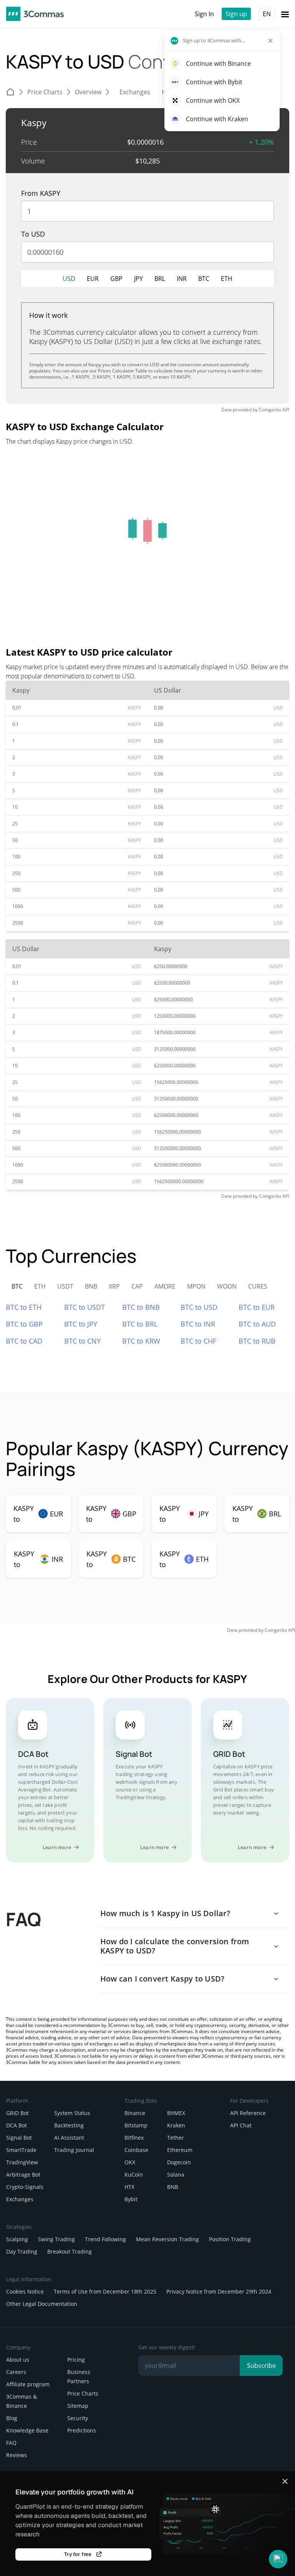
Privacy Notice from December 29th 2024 (219, 2291)
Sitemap (78, 2406)
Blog (12, 2418)
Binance (135, 2113)
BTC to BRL (140, 1324)
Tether (176, 2138)
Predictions (82, 2430)
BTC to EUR (257, 1307)
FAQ (11, 2443)
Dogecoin (179, 2162)
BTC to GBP (24, 1324)
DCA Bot (17, 2125)
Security (78, 2418)
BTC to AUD (257, 1324)
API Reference (248, 2113)
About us (18, 2360)
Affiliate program (28, 2384)
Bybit (131, 2199)
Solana (176, 2174)
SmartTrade (21, 2150)
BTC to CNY (82, 1341)
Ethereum (180, 2150)
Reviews (17, 2455)
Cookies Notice (25, 2291)
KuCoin (134, 2174)
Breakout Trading (70, 2251)
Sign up (236, 14)
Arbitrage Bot (23, 2174)
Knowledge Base (27, 2430)
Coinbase (136, 2150)
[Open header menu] (285, 14)
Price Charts (83, 2393)
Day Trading (22, 2251)
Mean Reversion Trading (167, 2239)
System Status (72, 2113)
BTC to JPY (81, 1324)
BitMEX (176, 2113)
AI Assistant (69, 2138)
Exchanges (20, 2199)
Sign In (204, 14)
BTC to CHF (198, 1341)
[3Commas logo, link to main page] (35, 14)
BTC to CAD (24, 1341)
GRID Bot (17, 2113)
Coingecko (270, 410)
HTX (129, 2187)
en (267, 14)
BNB (173, 2187)
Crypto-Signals (25, 2187)
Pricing (76, 2360)
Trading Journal (74, 2150)
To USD (33, 234)
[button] (278, 2559)
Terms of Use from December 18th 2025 (105, 2291)
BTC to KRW (141, 1341)
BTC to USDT (85, 1307)
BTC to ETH (24, 1307)
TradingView (22, 2162)
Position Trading (230, 2239)
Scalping (17, 2239)
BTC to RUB (257, 1341)
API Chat (241, 2125)
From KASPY (41, 193)
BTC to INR (198, 1324)
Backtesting (69, 2125)
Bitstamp (136, 2125)
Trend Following (105, 2239)
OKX (130, 2162)
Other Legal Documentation (42, 2304)
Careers (16, 2372)
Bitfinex (134, 2138)
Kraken (176, 2125)
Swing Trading (56, 2239)
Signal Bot (19, 2138)
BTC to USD (199, 1307)
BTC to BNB (141, 1307)
